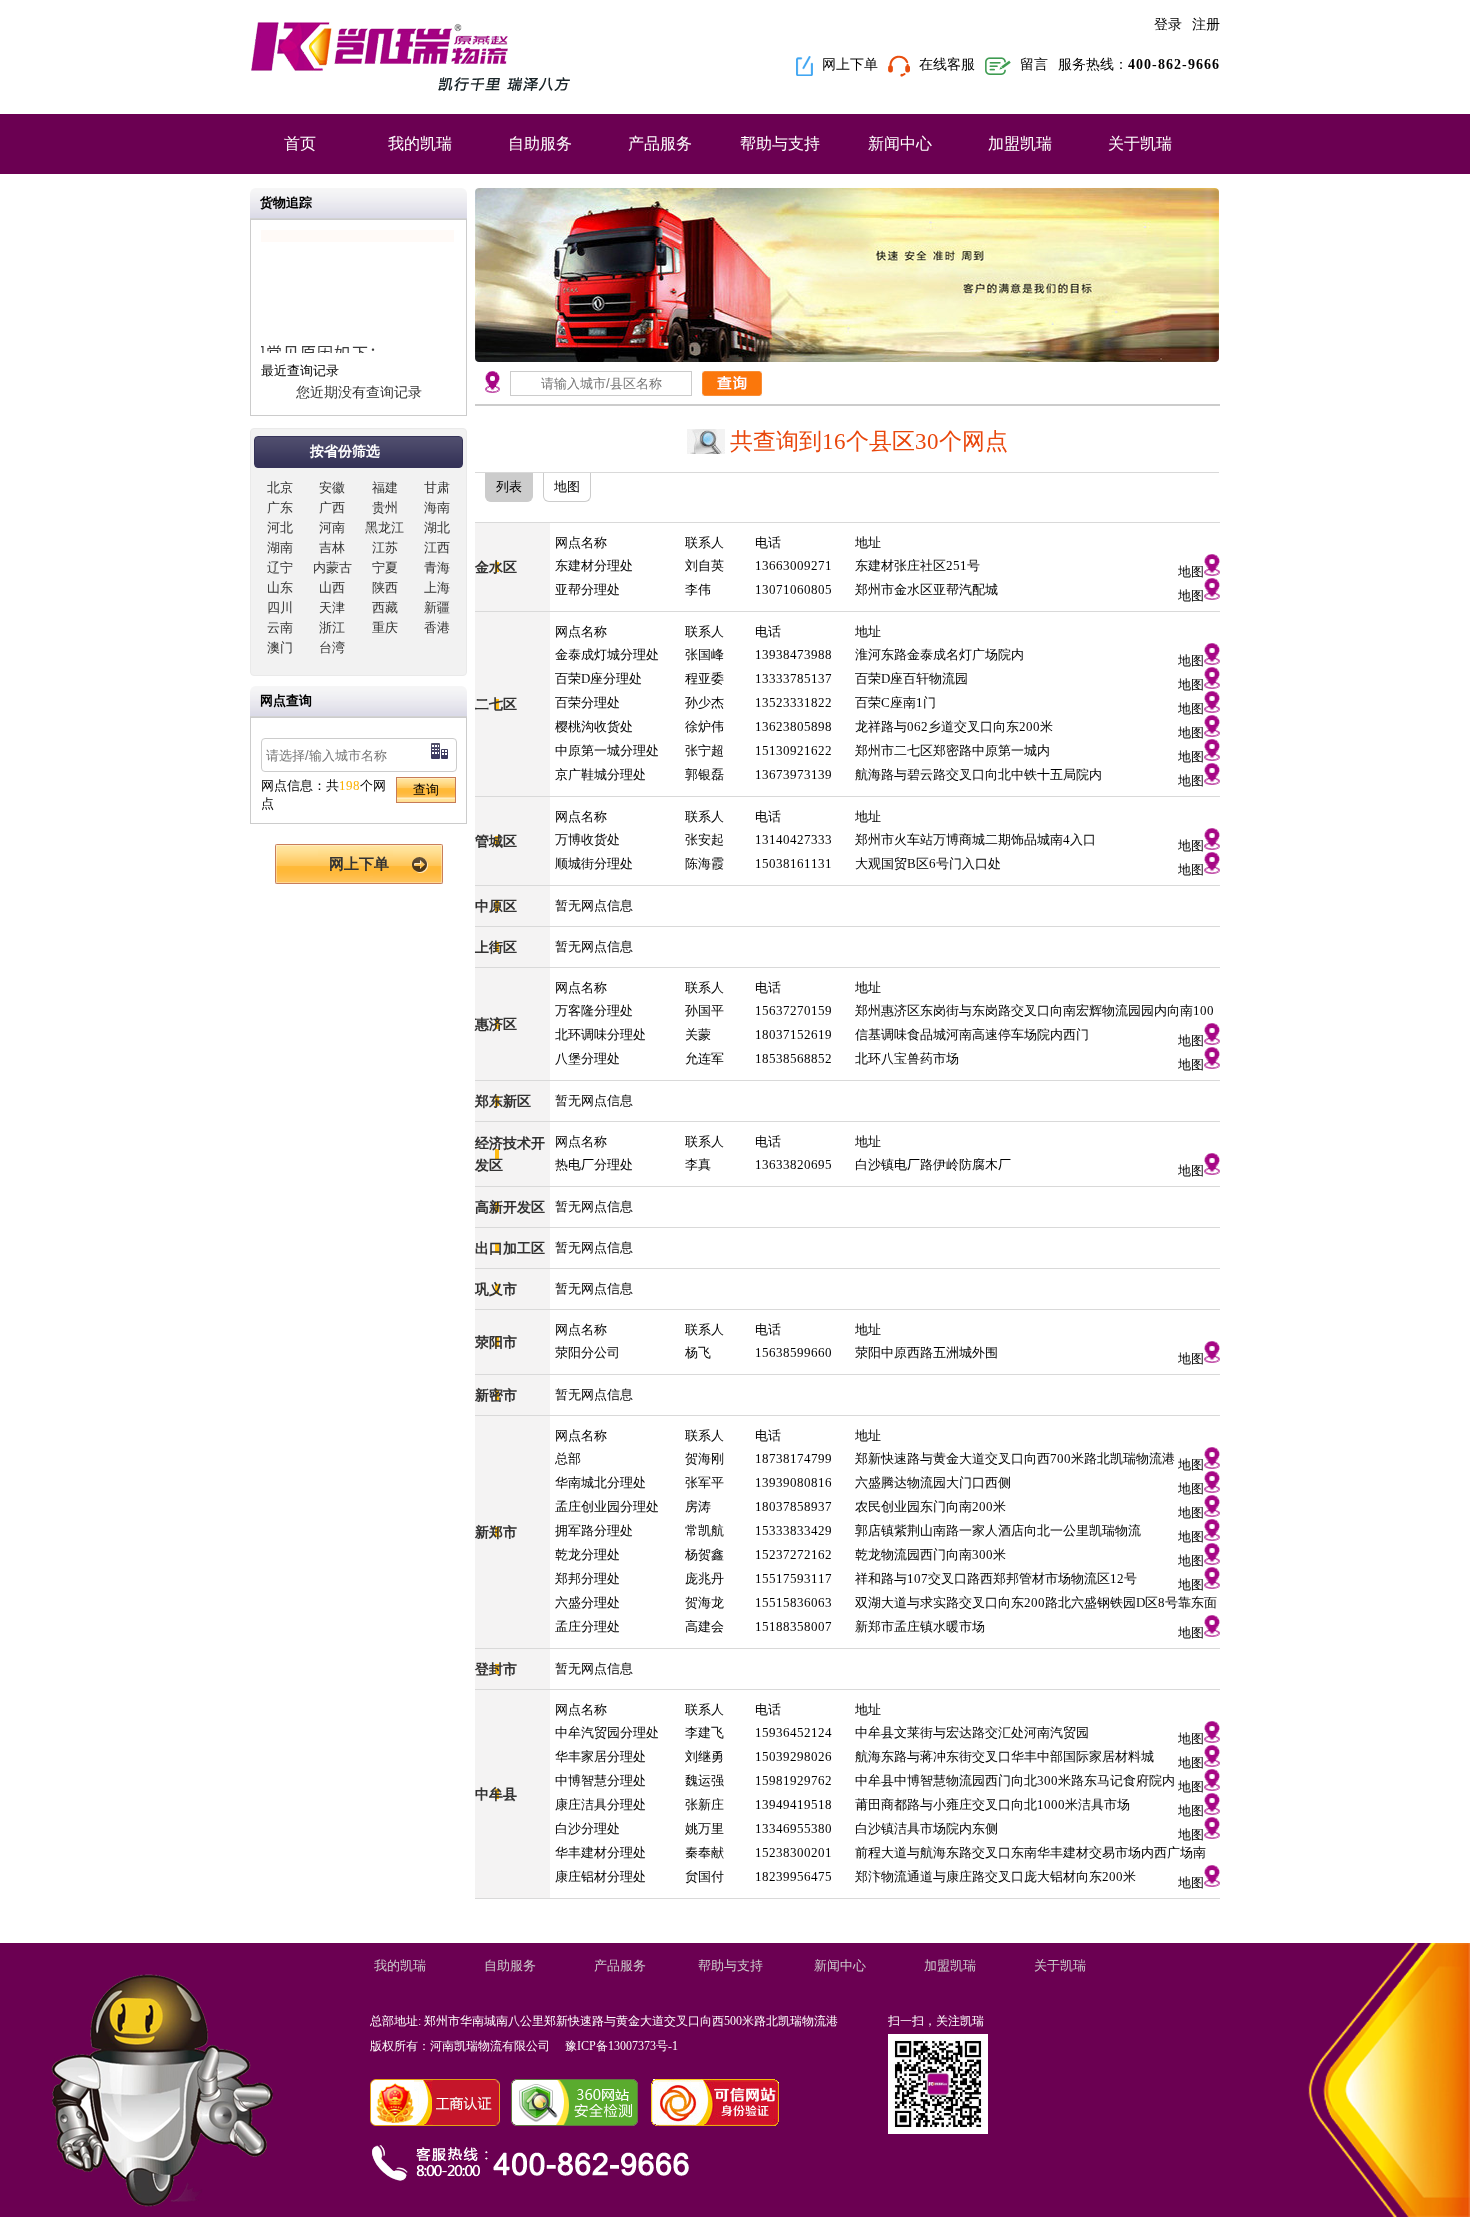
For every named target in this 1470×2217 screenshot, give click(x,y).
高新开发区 (510, 1207)
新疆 (437, 607)
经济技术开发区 (510, 1154)
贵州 (385, 507)
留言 (1034, 64)
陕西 (385, 587)
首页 (300, 143)
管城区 (496, 841)
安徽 (332, 487)
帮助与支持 (780, 143)
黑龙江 (384, 527)
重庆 (385, 627)
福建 (385, 487)
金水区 (496, 567)
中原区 (496, 906)
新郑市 (496, 1532)
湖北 (437, 527)
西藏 (385, 607)
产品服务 (660, 143)
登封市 (496, 1669)
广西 (332, 507)
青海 (437, 567)
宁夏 (385, 567)
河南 (332, 527)
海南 (437, 507)
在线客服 (947, 64)
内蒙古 (332, 567)
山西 (332, 587)
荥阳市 (496, 1342)
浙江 (332, 627)
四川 (280, 607)
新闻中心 (900, 143)
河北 (280, 527)
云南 (280, 627)
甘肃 (437, 487)
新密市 (496, 1395)
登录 (1168, 24)
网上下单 (850, 64)
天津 (332, 607)
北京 (280, 487)
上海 (437, 587)
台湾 (332, 647)
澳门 (280, 647)
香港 (437, 627)
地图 (1191, 571)
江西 (437, 547)
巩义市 (496, 1289)
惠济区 (496, 1024)
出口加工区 (510, 1248)
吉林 (332, 547)
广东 (280, 507)
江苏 (385, 547)
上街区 (496, 947)
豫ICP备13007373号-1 (623, 2046)
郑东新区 (503, 1101)
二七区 (496, 704)
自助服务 (540, 143)
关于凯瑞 (1140, 143)
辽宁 (280, 567)
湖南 (280, 547)
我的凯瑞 (420, 143)
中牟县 (496, 1794)
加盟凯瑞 (1020, 143)
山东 (280, 587)
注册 (1206, 24)
